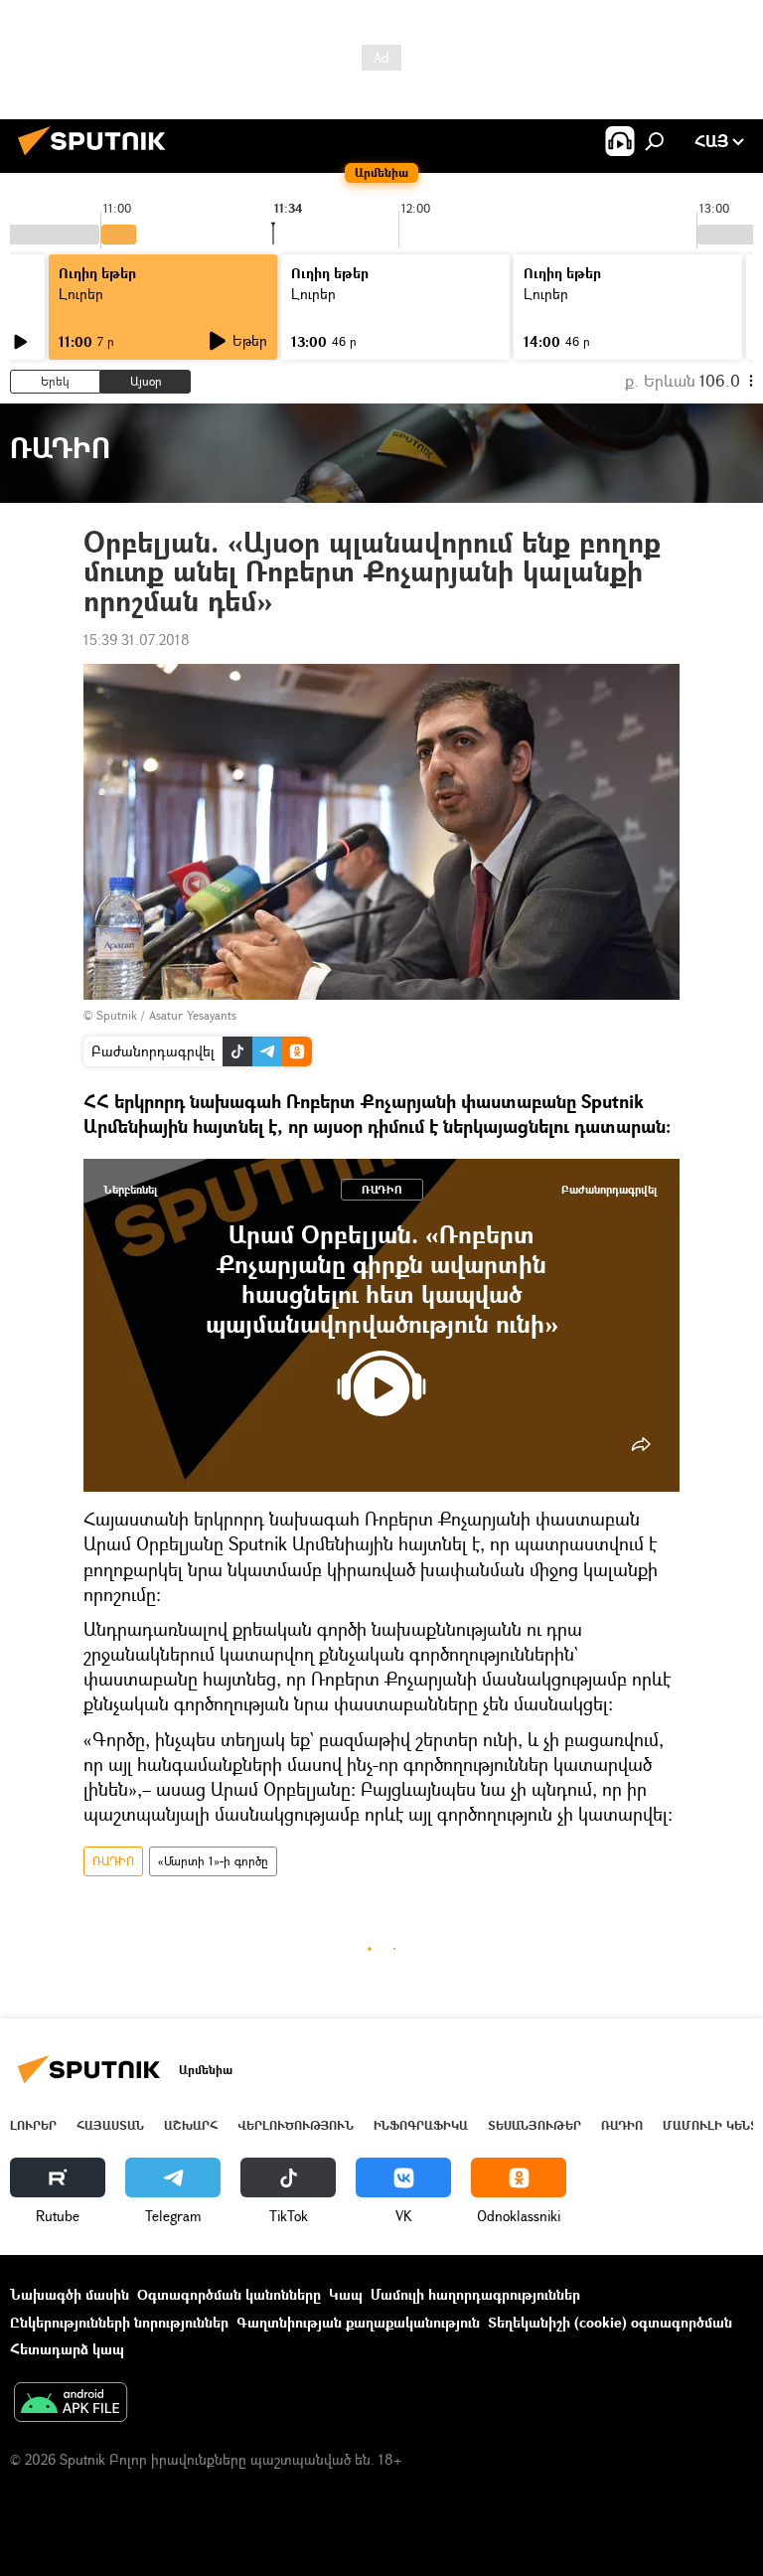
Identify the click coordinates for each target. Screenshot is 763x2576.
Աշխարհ (191, 2125)
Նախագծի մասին (70, 2294)
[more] (641, 1444)
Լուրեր (81, 294)
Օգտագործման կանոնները (229, 2294)
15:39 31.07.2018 (137, 640)
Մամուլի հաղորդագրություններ (475, 2294)
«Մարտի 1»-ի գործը (213, 1861)
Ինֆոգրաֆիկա (421, 2125)
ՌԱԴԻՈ (382, 1189)
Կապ (346, 2294)
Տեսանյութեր (534, 2125)
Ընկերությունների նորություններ (119, 2322)
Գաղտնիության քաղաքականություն (358, 2322)
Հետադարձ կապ (67, 2349)
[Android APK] (71, 2404)
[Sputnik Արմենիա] (97, 158)
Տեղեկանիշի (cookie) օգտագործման (610, 2322)
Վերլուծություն (296, 2125)
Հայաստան (110, 2125)
